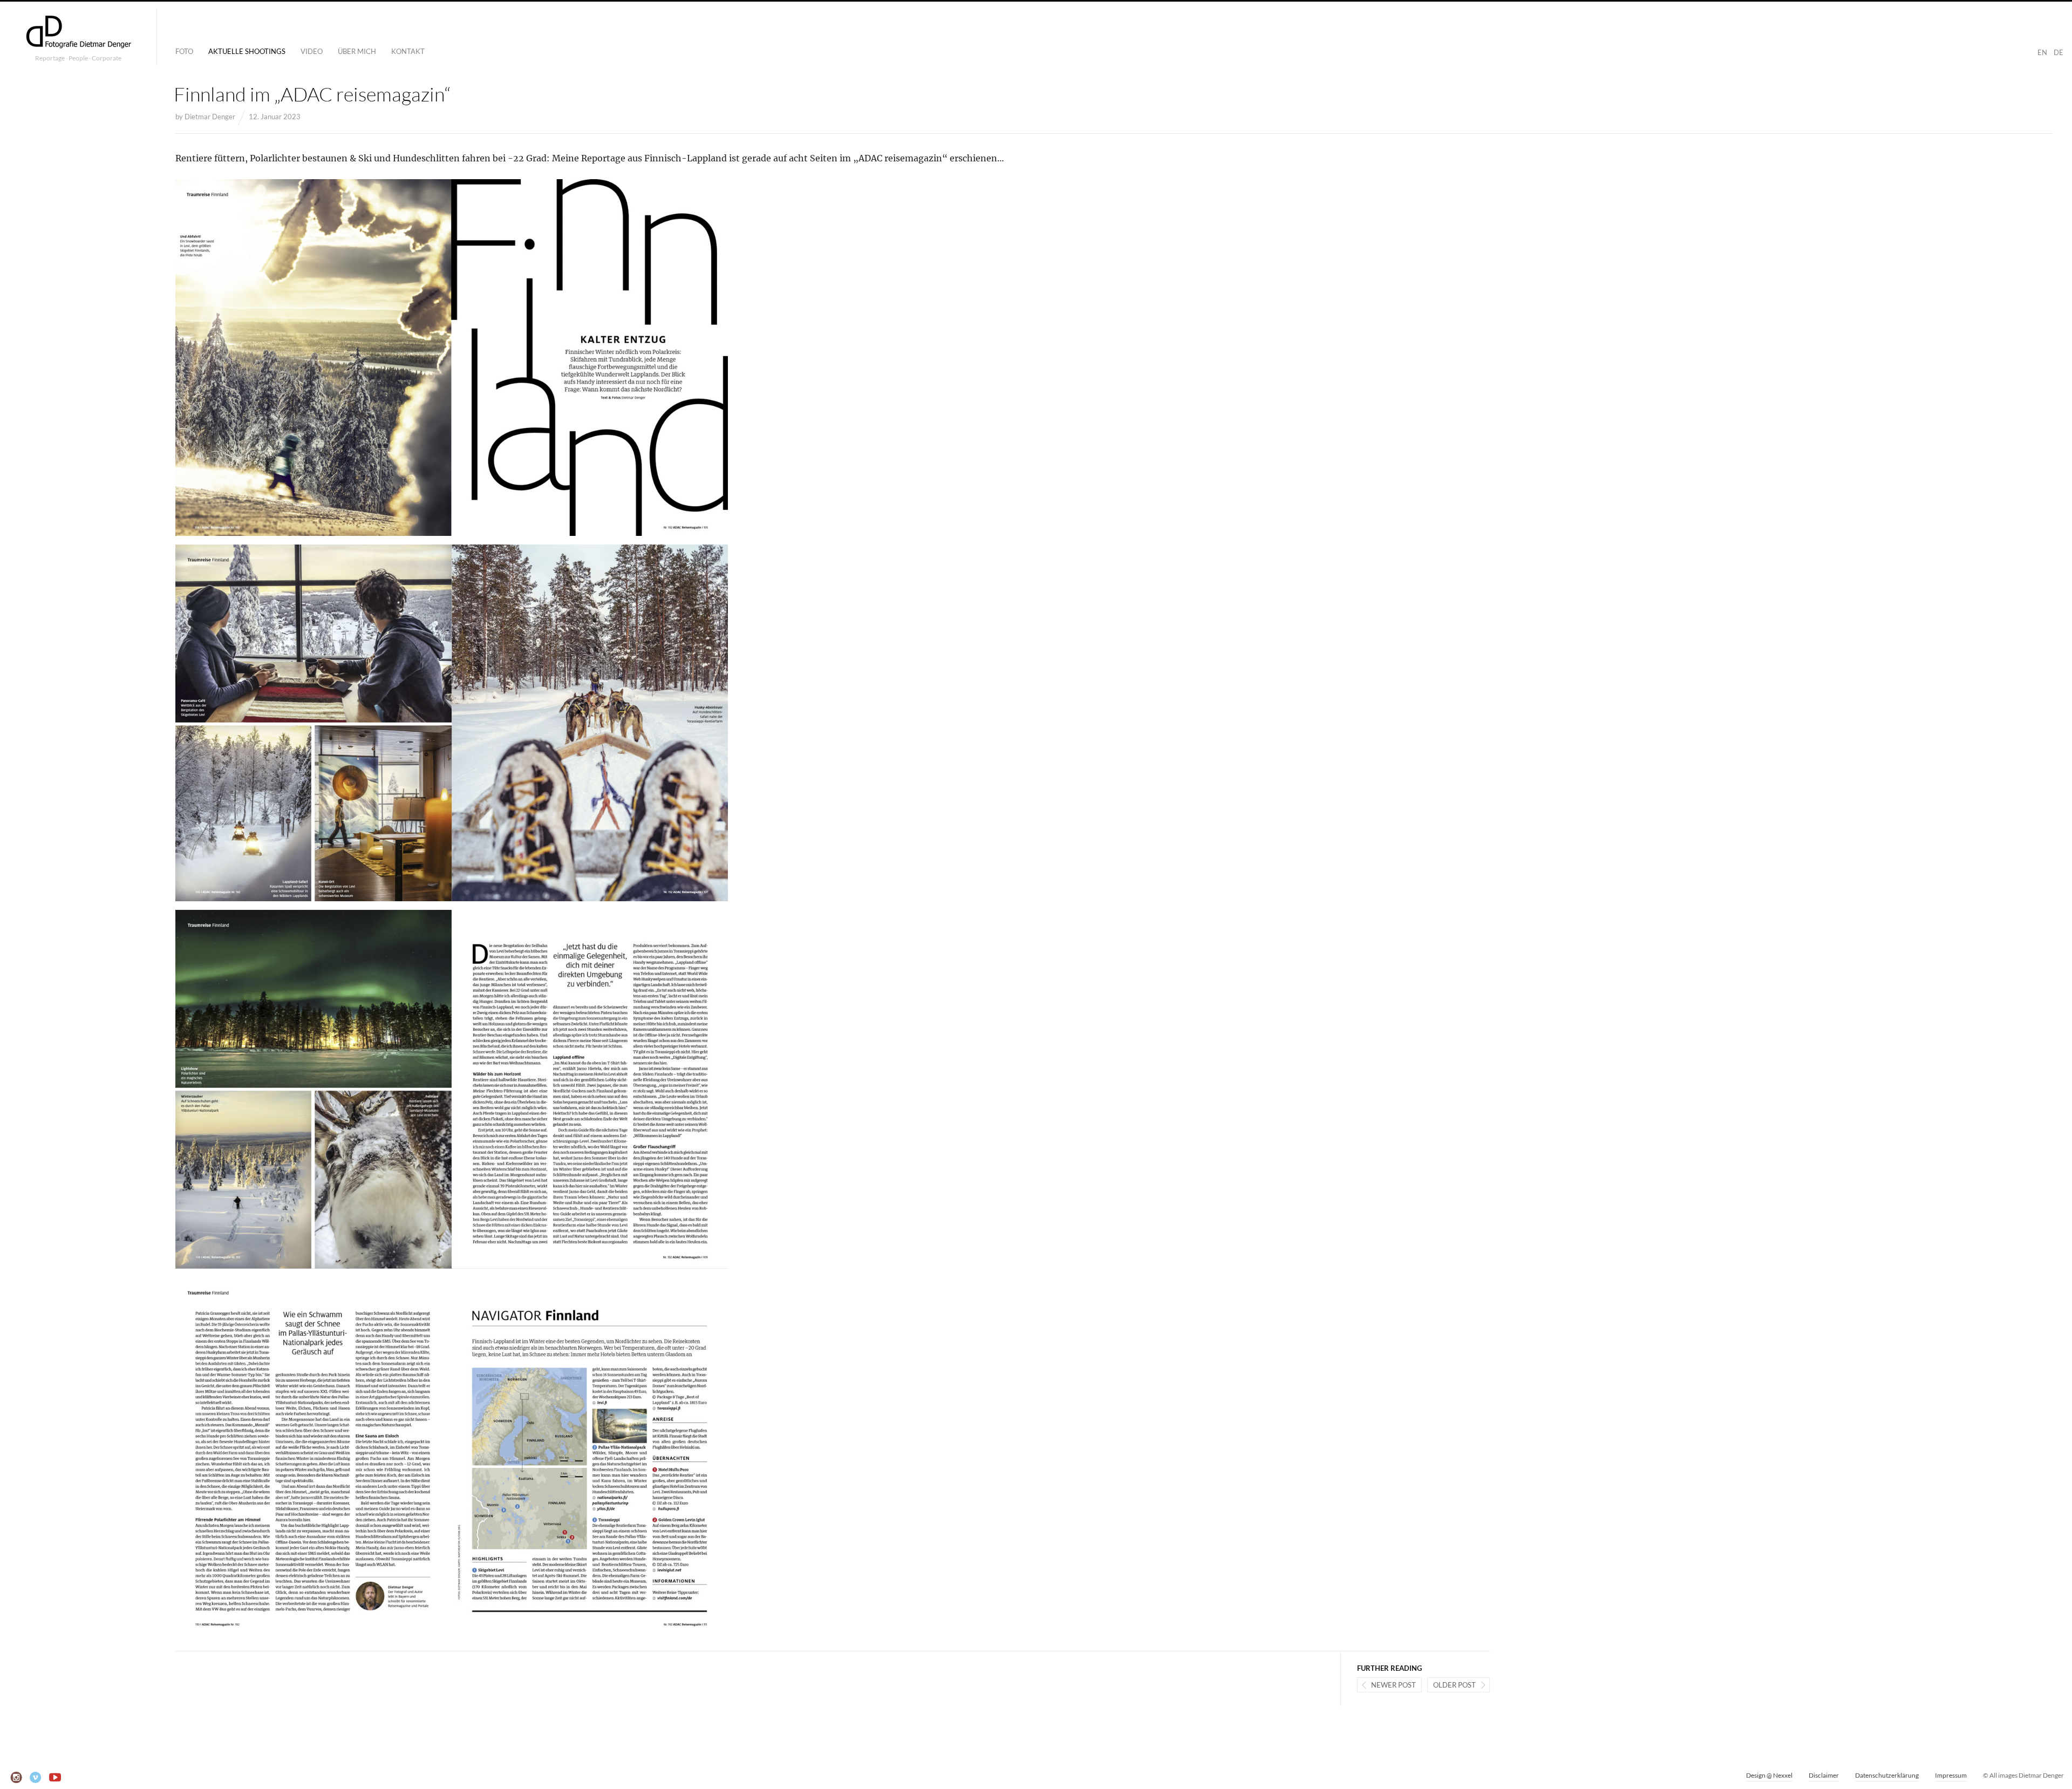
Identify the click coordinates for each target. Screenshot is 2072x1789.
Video (312, 51)
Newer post (1393, 1685)
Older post (1454, 1685)
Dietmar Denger (210, 117)
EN (2042, 52)
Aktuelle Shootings (247, 51)
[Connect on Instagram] (16, 1778)
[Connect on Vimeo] (36, 1778)
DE (2059, 52)
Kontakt (408, 51)
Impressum (1951, 1775)
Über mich (357, 51)
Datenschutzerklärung (1887, 1775)
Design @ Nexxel (1769, 1775)
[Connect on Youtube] (55, 1778)
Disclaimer (1824, 1775)
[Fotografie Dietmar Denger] (78, 33)
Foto (184, 51)
